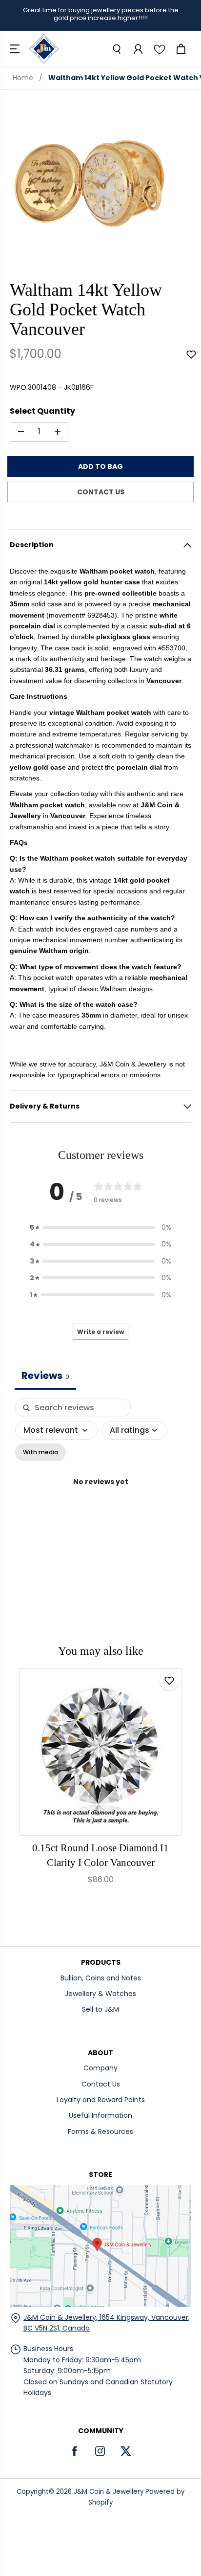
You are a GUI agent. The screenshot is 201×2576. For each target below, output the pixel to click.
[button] (16, 49)
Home (23, 78)
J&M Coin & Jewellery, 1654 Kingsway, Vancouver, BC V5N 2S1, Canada (107, 2323)
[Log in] (138, 49)
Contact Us (101, 2084)
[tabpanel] (100, 1493)
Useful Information (100, 2115)
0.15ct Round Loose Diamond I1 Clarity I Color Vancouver (100, 1855)
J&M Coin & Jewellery (109, 2492)
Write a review (100, 1332)
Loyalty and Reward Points (101, 2100)
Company (100, 2068)
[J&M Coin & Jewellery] (44, 49)
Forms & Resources (100, 2132)
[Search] (116, 49)
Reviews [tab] (45, 1376)
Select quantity (42, 411)
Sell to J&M (100, 2009)
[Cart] (181, 49)
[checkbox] (40, 1452)
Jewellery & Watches (100, 1994)
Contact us (101, 492)
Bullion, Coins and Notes (101, 1978)
